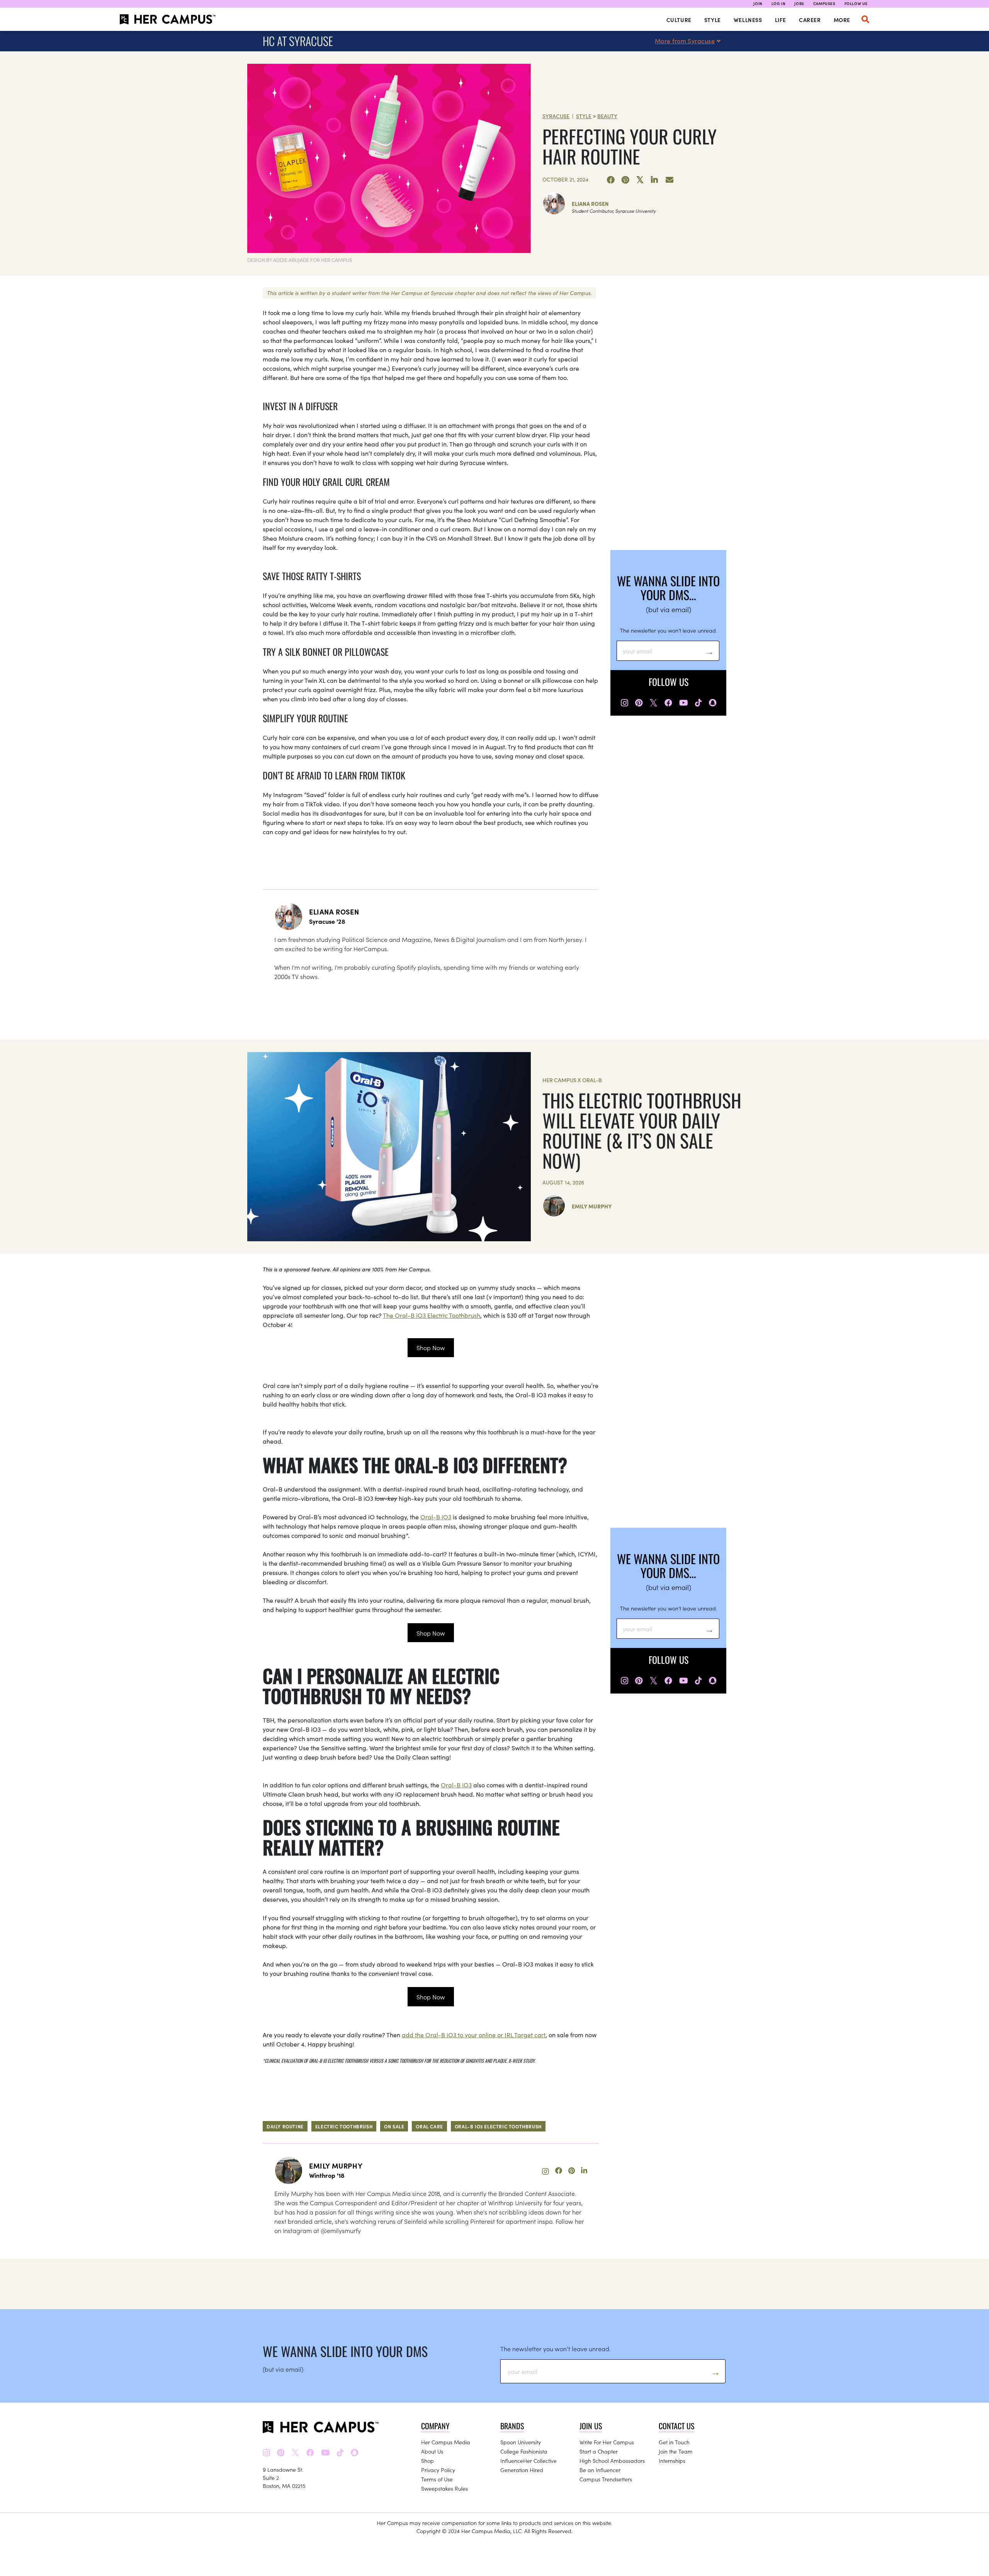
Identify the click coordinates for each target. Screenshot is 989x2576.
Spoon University (521, 2442)
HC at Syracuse (298, 41)
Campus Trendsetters (606, 2479)
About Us (432, 2451)
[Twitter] (640, 180)
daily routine (285, 2126)
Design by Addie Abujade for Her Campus (300, 260)
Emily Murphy (592, 1206)
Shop (427, 2461)
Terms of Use (437, 2479)
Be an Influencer (600, 2470)
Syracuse (556, 116)
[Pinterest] (625, 180)
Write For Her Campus (607, 2442)
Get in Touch (674, 2442)
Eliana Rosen (590, 204)
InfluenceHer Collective (528, 2461)
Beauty (607, 116)
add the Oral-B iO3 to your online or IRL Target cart (474, 2035)
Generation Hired (522, 2470)
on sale (394, 2126)
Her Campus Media (446, 2442)
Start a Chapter (599, 2451)
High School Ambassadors (612, 2461)
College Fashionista (524, 2451)
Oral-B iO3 (436, 1517)
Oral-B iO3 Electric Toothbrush (498, 2126)
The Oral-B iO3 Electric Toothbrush (432, 1315)
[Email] (670, 180)
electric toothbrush (344, 2126)
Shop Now (431, 1347)
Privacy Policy (438, 2470)
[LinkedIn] (655, 180)
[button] (865, 19)
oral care (429, 2126)
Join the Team (676, 2451)
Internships (672, 2461)
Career (810, 20)
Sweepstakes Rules (444, 2488)
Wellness (748, 20)
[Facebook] (611, 180)
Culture (679, 20)
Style (713, 20)
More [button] (842, 20)
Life (781, 20)
